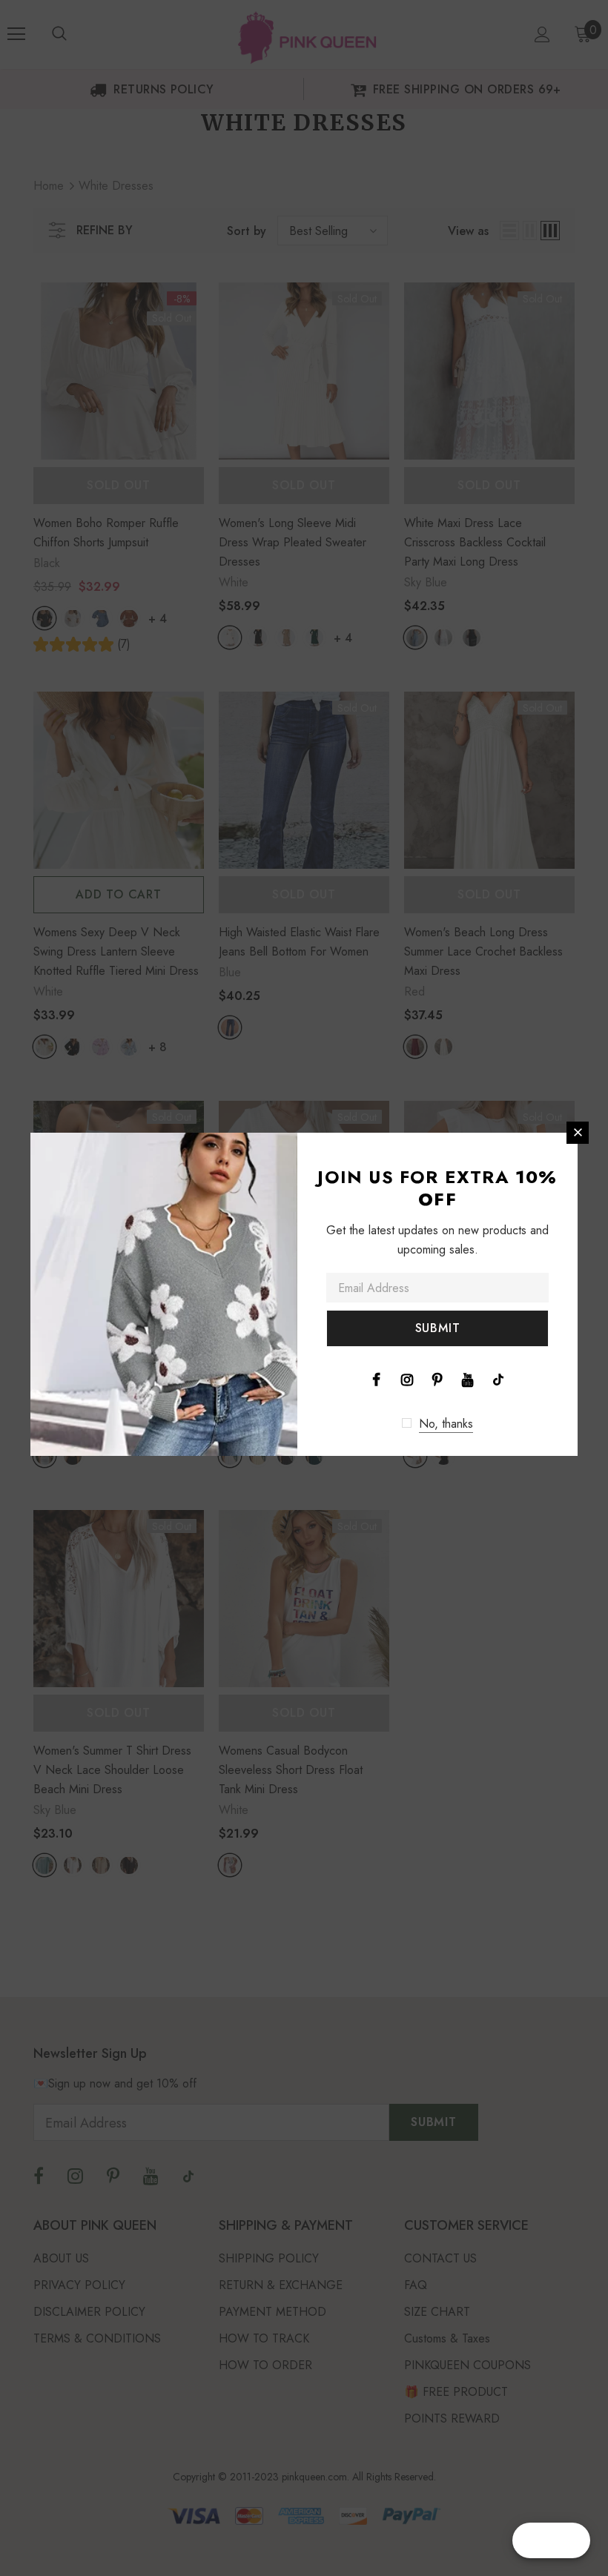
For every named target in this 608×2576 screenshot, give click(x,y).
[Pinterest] (437, 1379)
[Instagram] (407, 1379)
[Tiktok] (498, 1379)
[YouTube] (468, 1379)
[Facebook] (377, 1379)
